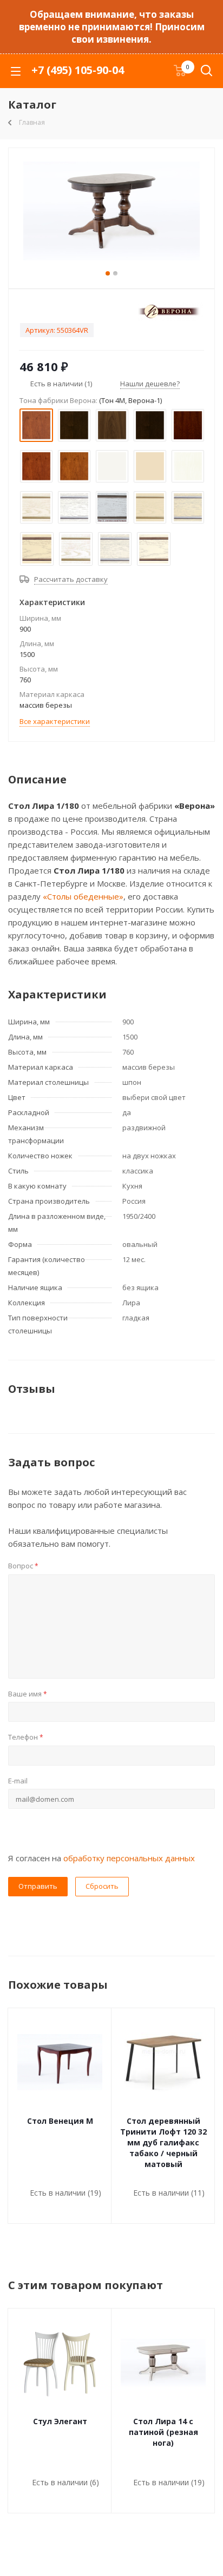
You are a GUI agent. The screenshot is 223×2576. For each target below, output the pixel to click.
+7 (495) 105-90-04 (78, 70)
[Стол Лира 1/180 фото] (111, 216)
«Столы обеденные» (83, 896)
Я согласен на (101, 1858)
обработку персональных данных (129, 1858)
